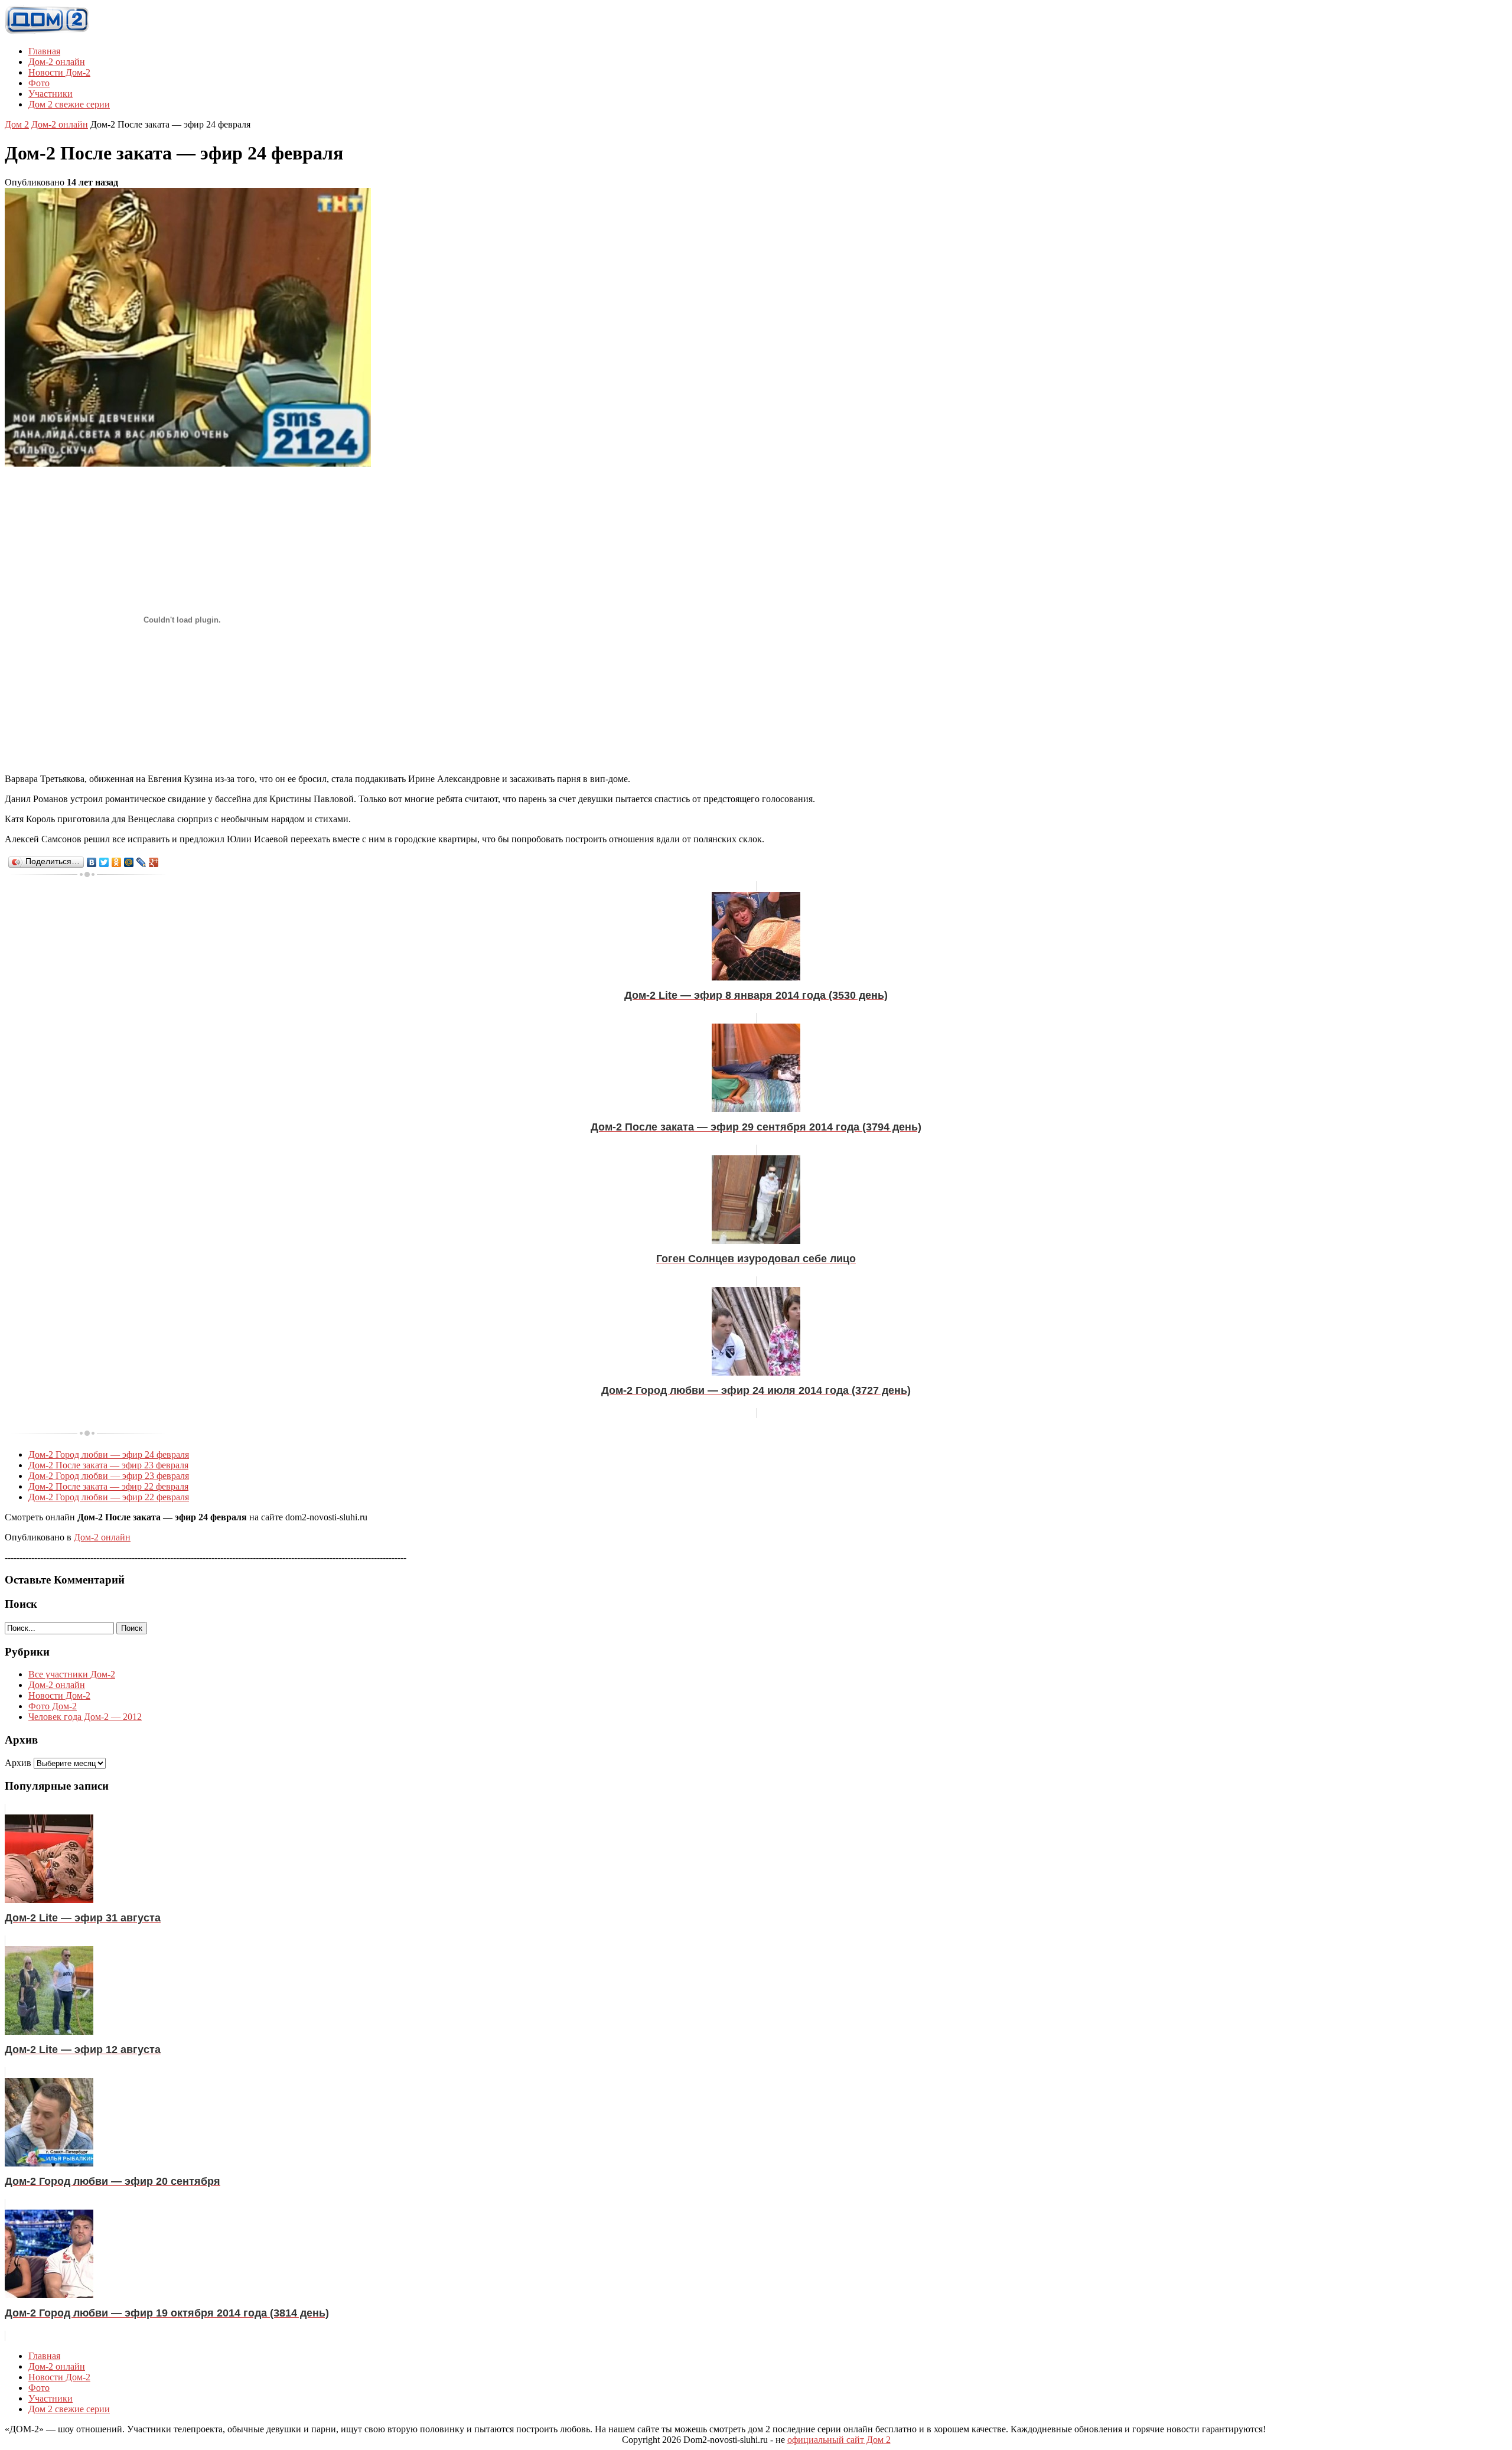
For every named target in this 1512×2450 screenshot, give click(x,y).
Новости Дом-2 (59, 72)
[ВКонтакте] (92, 862)
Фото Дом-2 (53, 1706)
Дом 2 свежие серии (69, 104)
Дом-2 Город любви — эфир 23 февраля (109, 1476)
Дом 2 (17, 124)
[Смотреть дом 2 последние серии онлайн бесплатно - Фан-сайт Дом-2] (47, 31)
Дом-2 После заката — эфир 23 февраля (108, 1465)
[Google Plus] (154, 862)
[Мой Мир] (129, 862)
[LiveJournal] (141, 862)
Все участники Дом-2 (72, 1674)
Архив (18, 1763)
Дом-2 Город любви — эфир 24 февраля (109, 1454)
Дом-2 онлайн (57, 62)
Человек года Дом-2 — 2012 (85, 1717)
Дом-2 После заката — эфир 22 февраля (108, 1486)
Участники (50, 94)
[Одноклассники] (117, 862)
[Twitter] (104, 862)
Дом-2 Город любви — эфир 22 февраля (109, 1497)
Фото (39, 83)
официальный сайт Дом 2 (839, 2440)
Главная (44, 51)
